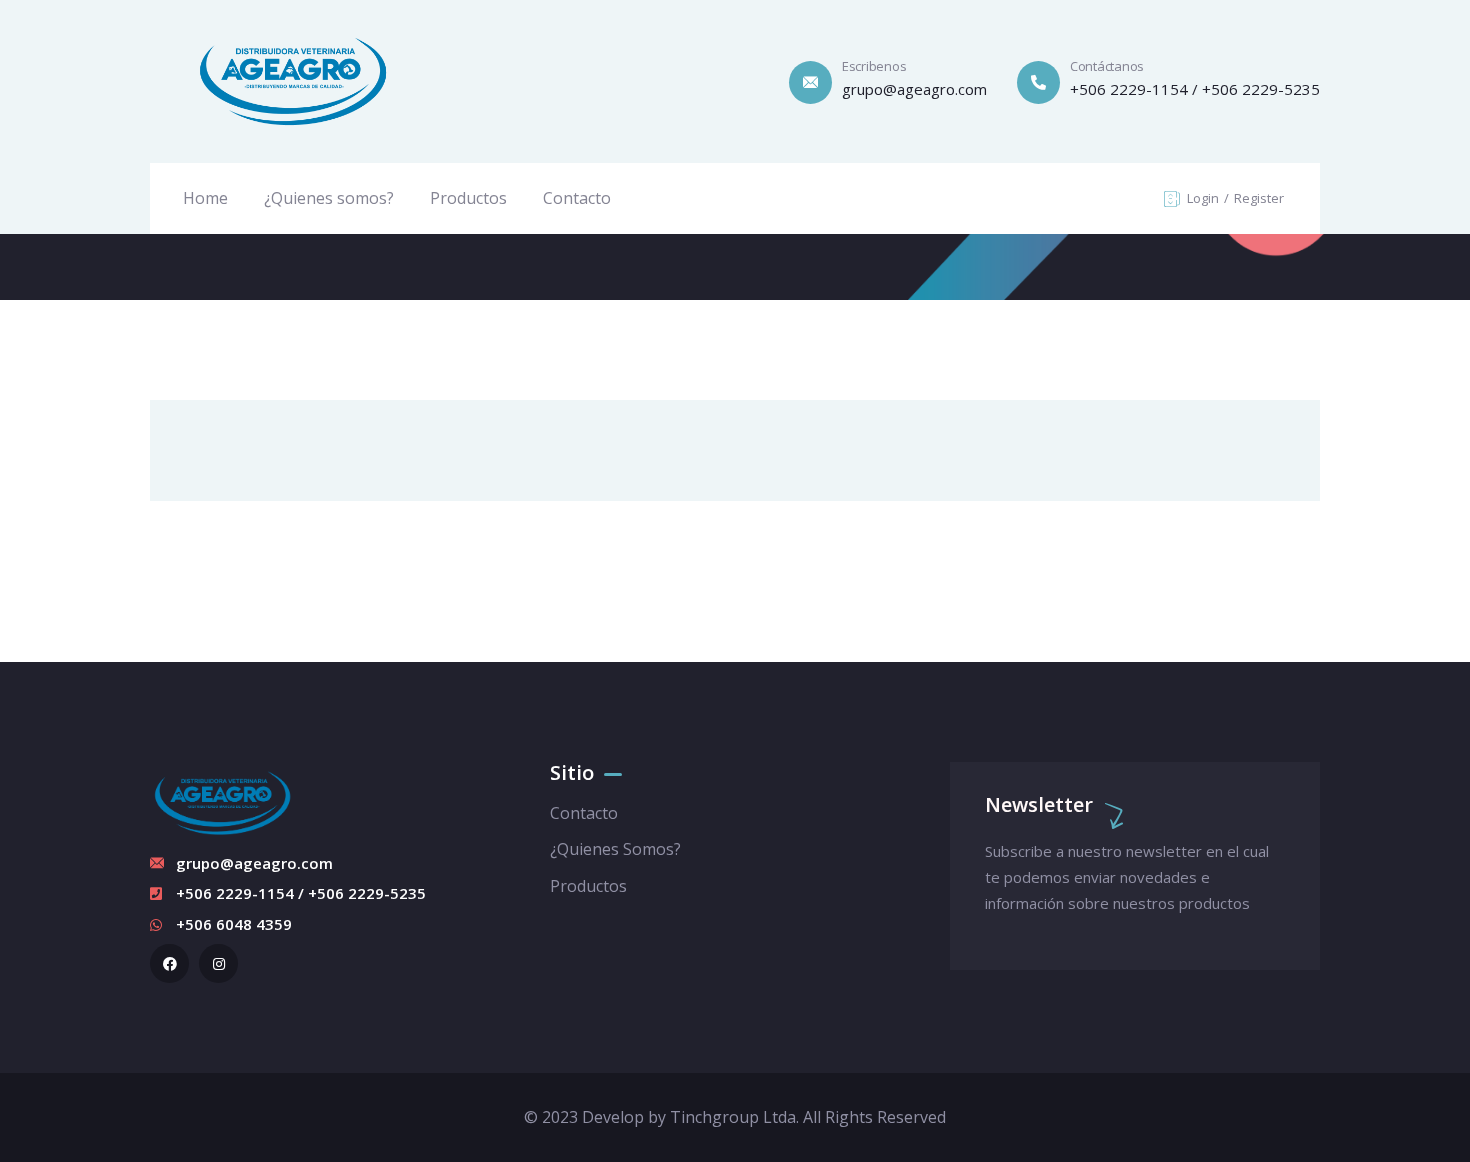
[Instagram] (218, 963)
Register (1259, 198)
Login (1204, 198)
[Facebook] (169, 963)
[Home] (293, 81)
